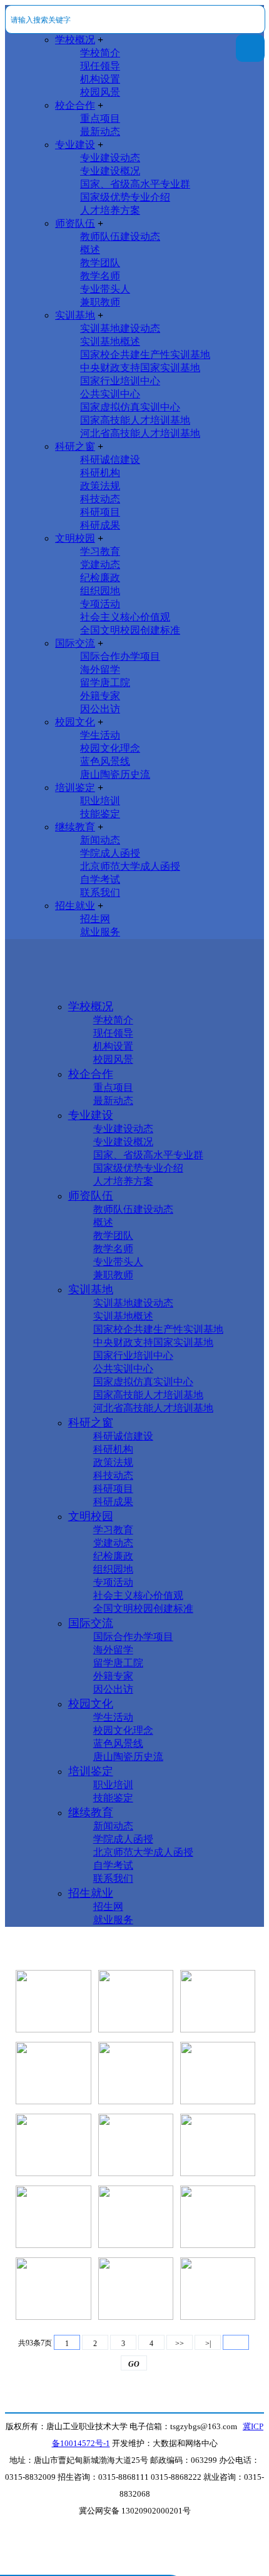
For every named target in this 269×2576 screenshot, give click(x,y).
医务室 (136, 2018)
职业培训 (100, 801)
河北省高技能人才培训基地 (140, 433)
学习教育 (100, 551)
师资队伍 (75, 223)
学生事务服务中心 (54, 2090)
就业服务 (100, 932)
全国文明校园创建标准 (130, 630)
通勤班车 (218, 2161)
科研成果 (100, 525)
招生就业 (75, 906)
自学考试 (100, 879)
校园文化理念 (110, 748)
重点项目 (100, 118)
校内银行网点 (54, 2161)
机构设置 (100, 79)
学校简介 (100, 53)
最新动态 (100, 132)
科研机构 (100, 473)
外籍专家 (100, 696)
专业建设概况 (110, 171)
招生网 (95, 919)
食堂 (54, 2305)
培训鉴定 (75, 788)
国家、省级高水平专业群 (135, 184)
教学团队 (100, 263)
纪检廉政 (100, 578)
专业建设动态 (110, 158)
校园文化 (75, 722)
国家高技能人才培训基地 (135, 420)
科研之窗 (75, 446)
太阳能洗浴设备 (218, 2233)
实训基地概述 (110, 341)
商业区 (218, 2305)
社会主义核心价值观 (125, 617)
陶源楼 (54, 2233)
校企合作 (75, 105)
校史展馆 (218, 2090)
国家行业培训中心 (120, 381)
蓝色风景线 (105, 761)
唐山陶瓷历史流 (115, 774)
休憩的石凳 (136, 2090)
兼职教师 (100, 302)
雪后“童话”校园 (218, 2018)
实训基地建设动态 (120, 328)
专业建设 (75, 145)
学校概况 (75, 40)
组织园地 (100, 591)
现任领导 (100, 66)
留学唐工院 (105, 683)
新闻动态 (100, 840)
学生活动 (100, 735)
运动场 (54, 2018)
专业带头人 (105, 289)
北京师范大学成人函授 (130, 866)
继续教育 (75, 827)
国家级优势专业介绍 (125, 197)
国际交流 (75, 643)
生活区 (136, 2305)
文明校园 (75, 538)
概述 (90, 250)
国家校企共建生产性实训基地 (145, 355)
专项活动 (100, 604)
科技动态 (100, 499)
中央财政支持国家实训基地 (140, 368)
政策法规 (100, 486)
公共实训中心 (110, 394)
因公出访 (100, 709)
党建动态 (100, 564)
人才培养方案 (110, 210)
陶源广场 (136, 2233)
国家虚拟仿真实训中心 (130, 407)
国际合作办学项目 (120, 656)
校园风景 (100, 92)
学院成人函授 (110, 853)
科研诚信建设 (110, 460)
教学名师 (100, 276)
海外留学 (100, 669)
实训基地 (75, 315)
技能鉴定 (100, 814)
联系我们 (100, 893)
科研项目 (100, 512)
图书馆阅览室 (136, 2161)
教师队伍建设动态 (120, 236)
